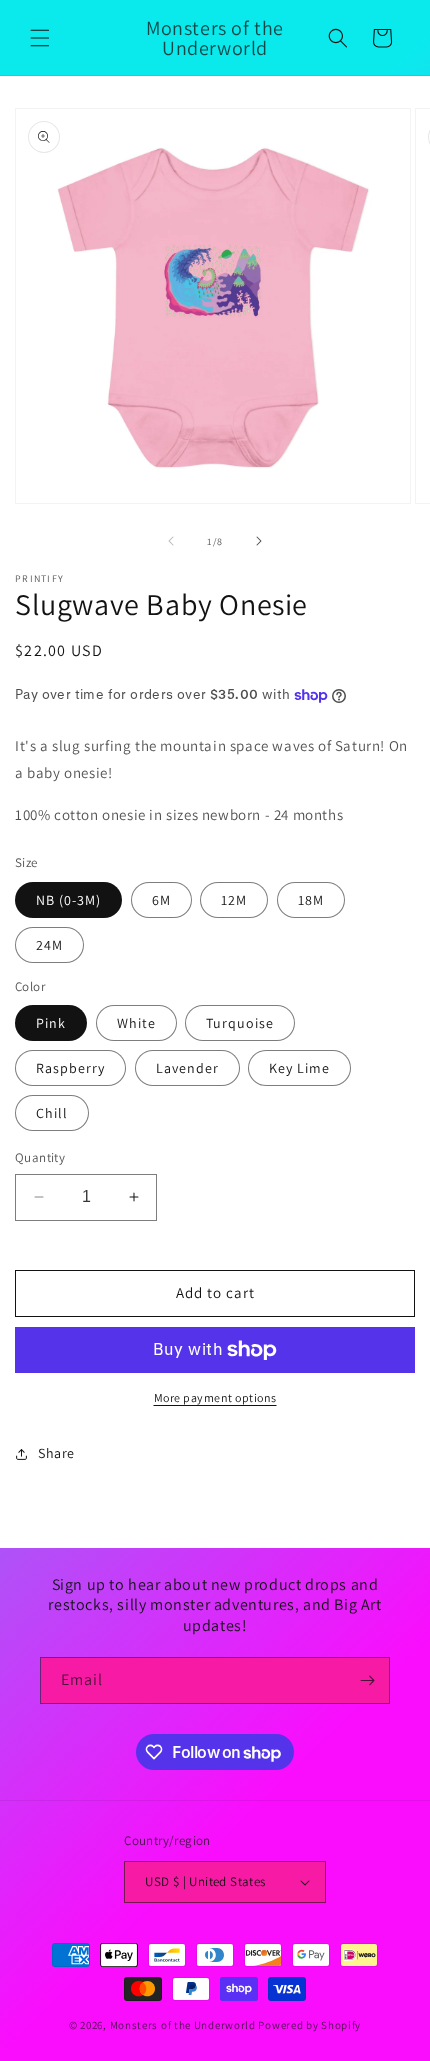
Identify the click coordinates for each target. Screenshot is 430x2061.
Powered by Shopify (309, 2025)
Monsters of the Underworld (183, 2025)
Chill (52, 1113)
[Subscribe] (367, 1680)
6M (161, 900)
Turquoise (240, 1023)
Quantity (40, 1157)
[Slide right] (259, 541)
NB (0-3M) (68, 900)
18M (311, 900)
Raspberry (70, 1068)
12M (234, 900)
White (136, 1023)
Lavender (187, 1068)
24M (49, 945)
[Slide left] (171, 541)
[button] (40, 38)
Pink (51, 1023)
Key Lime (299, 1068)
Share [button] (56, 1453)
